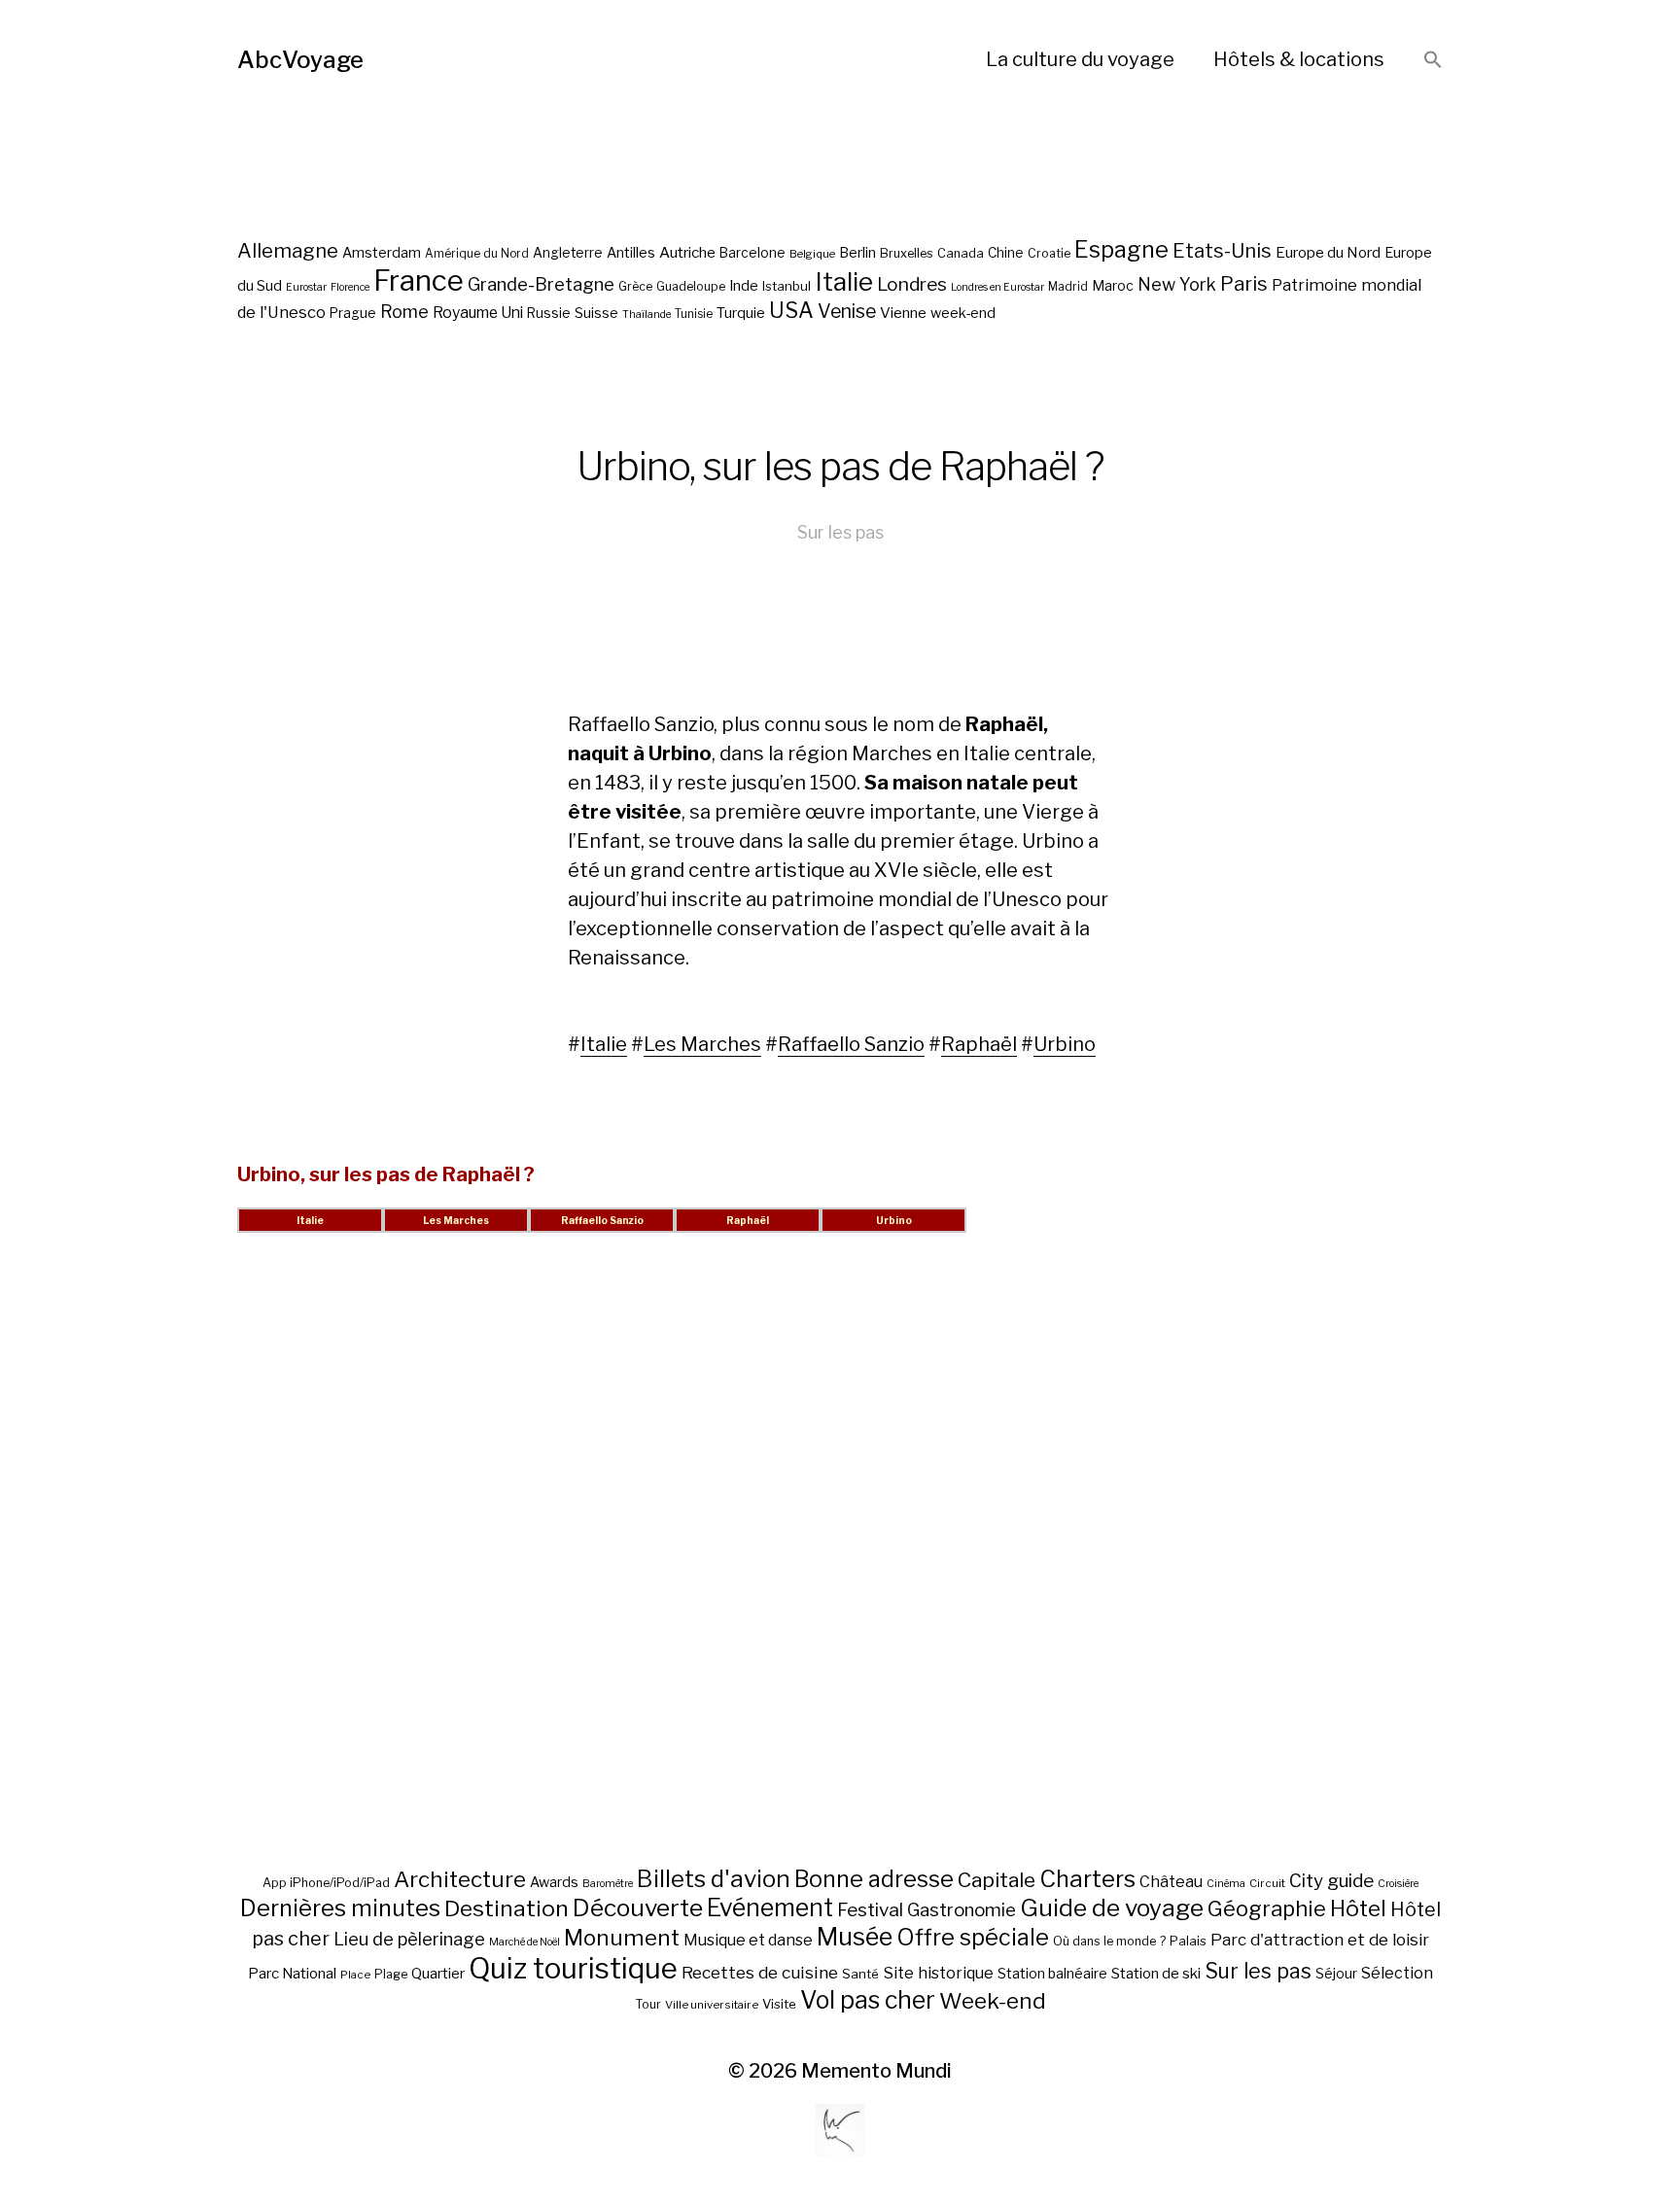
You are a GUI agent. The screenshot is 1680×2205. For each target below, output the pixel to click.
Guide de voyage (1112, 1907)
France (419, 280)
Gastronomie (962, 1910)
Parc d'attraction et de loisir (1320, 1940)
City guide (1331, 1881)
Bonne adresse (874, 1879)
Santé (860, 1974)
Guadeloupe (691, 286)
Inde (744, 286)
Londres (912, 284)
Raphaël (979, 1044)
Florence (350, 287)
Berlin (857, 253)
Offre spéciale (973, 1938)
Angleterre (568, 253)
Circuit (1267, 1883)
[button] (1433, 61)
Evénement (770, 1907)
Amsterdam (382, 252)
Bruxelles (907, 253)
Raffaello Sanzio (851, 1044)
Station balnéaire (1052, 1973)
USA (791, 310)
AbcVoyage (300, 60)
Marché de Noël (525, 1942)
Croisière (1398, 1884)
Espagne (1121, 250)
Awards (554, 1882)
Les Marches (702, 1044)
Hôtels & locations (1299, 59)
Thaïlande (647, 315)
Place (355, 1975)
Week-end (993, 2001)
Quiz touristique (573, 1968)
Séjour (1336, 1974)
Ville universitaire (712, 2005)
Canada (961, 253)
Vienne (903, 313)
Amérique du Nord (477, 254)
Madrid (1068, 287)
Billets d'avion (714, 1879)
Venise (847, 311)
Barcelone (752, 253)
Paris (1244, 283)
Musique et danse (748, 1940)
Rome (404, 312)
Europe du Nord (1328, 252)
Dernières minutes (340, 1908)
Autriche (687, 252)
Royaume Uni (478, 313)
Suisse (596, 313)
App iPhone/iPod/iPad (326, 1883)
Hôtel (1358, 1908)
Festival (870, 1910)
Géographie (1267, 1908)
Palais (1188, 1941)
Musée (855, 1937)
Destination (507, 1908)
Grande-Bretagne (541, 284)
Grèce (635, 286)
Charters (1087, 1879)
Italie (844, 281)
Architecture (460, 1879)
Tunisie (694, 314)
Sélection (1397, 1973)
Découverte (638, 1907)
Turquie (741, 313)
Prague (353, 313)
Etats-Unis (1222, 251)
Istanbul (787, 286)
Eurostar (306, 287)
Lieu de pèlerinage (409, 1939)
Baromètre (608, 1884)
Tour (648, 2004)
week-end (963, 313)
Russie (549, 313)
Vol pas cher (868, 2000)
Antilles (631, 252)
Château (1171, 1881)
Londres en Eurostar (997, 287)
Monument (622, 1938)
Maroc (1113, 285)
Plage (391, 1974)
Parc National (292, 1974)
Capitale (997, 1880)
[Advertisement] (840, 1573)
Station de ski (1156, 1973)
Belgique (812, 254)
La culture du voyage (1080, 59)
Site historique (938, 1973)
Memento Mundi (876, 2071)
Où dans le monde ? (1109, 1941)
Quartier (438, 1974)
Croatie (1049, 253)
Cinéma (1226, 1884)
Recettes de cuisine (760, 1972)
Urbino (1065, 1044)
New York (1177, 284)
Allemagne (288, 250)
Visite (779, 2004)
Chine (1006, 253)
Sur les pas (840, 532)
